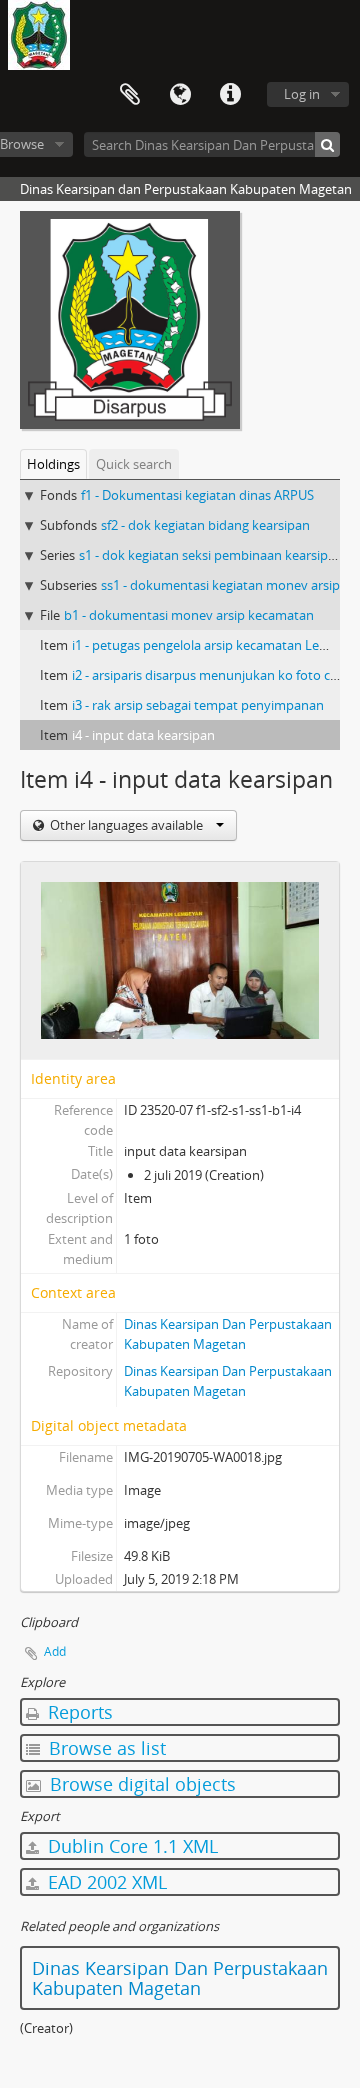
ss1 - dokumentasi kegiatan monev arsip (220, 585)
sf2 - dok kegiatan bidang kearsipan (205, 525)
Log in (302, 94)
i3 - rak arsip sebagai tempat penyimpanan (198, 705)
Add (55, 1651)
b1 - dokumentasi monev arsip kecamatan (189, 615)
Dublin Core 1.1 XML (130, 1846)
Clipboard (130, 95)
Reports (78, 1712)
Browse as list (105, 1748)
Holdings (53, 464)
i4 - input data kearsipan (143, 735)
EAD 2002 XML (105, 1882)
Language (180, 95)
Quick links (230, 95)
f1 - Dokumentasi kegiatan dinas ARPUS (197, 495)
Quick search (134, 464)
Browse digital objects (140, 1784)
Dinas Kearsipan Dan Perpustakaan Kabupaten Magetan (180, 1978)
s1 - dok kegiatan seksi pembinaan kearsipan (211, 555)
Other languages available (126, 825)
